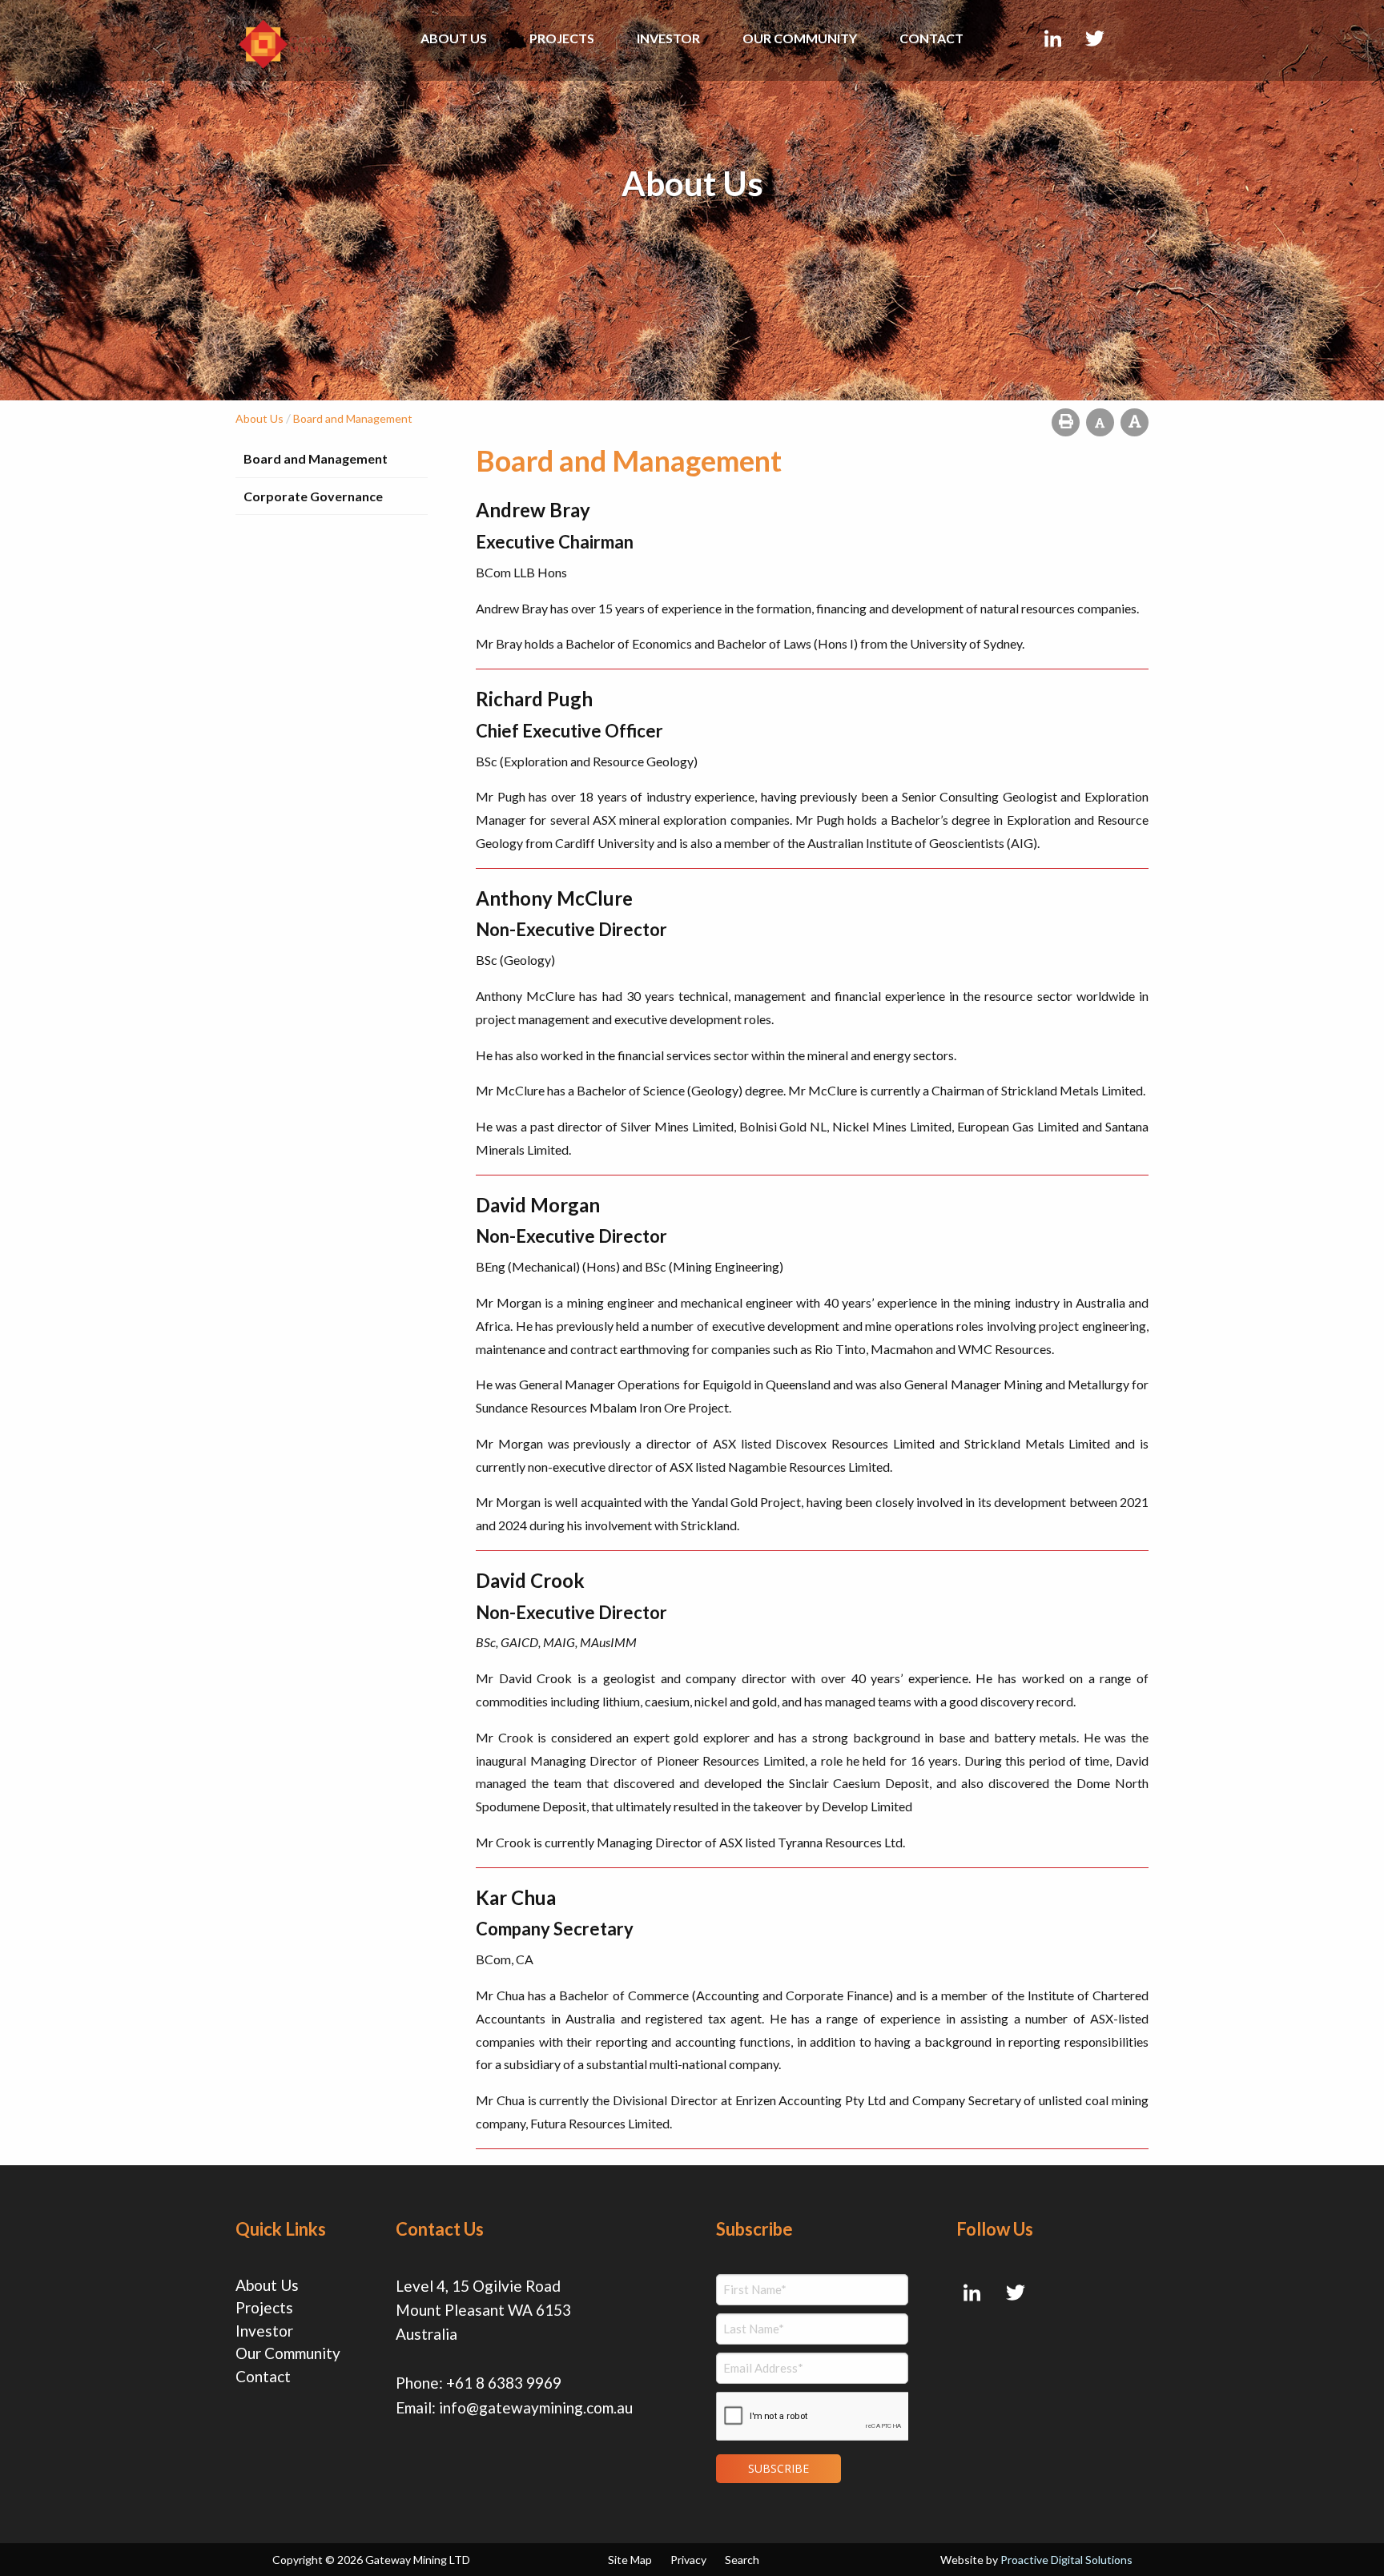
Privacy (688, 2560)
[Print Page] (1066, 422)
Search (742, 2560)
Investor (668, 38)
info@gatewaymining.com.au (536, 2407)
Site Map (630, 2560)
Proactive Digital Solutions (1066, 2560)
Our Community (800, 38)
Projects (562, 38)
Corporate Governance (313, 496)
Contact (931, 38)
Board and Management (316, 458)
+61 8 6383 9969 (504, 2383)
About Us (454, 38)
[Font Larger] (1135, 422)
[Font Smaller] (1100, 422)
